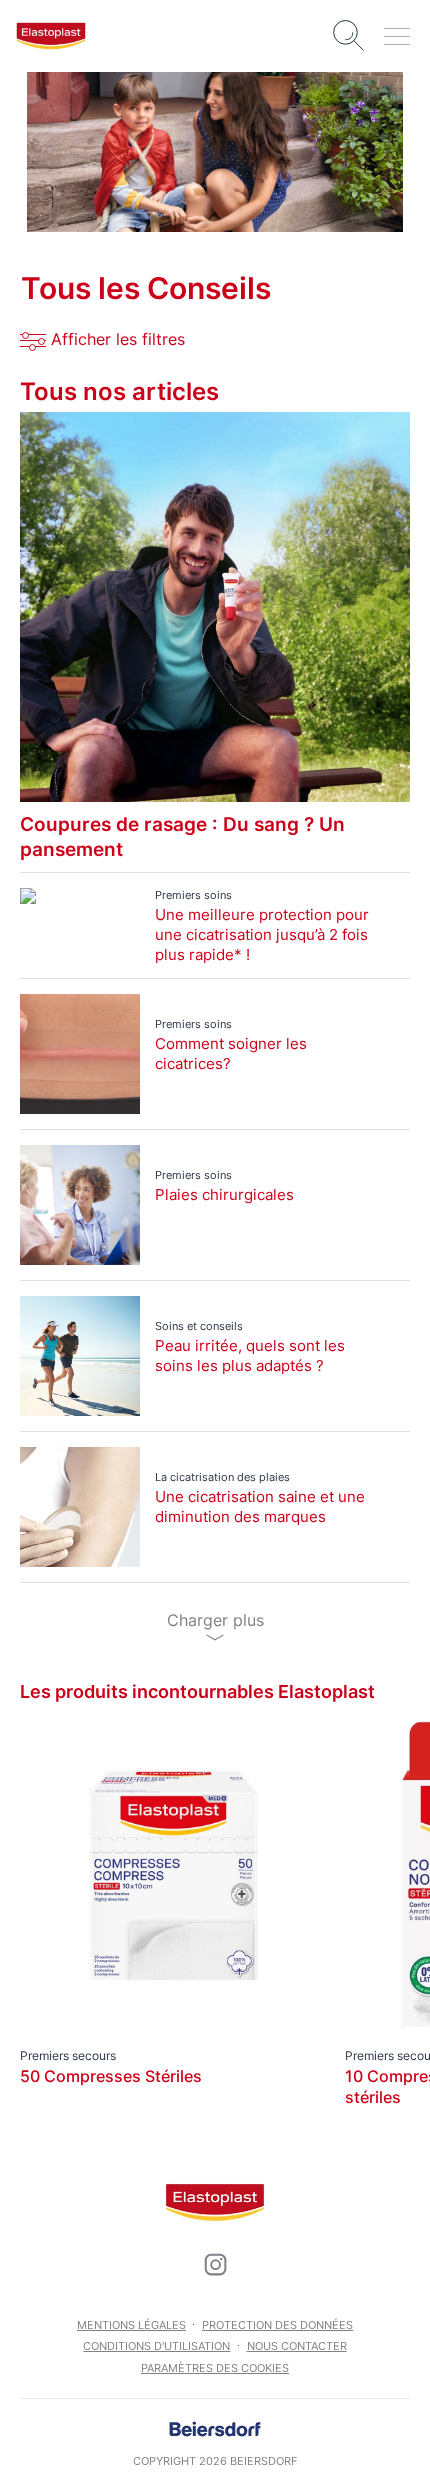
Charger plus (215, 1620)
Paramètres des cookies (215, 2368)
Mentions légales (131, 2325)
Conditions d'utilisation (156, 2346)
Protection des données (277, 2325)
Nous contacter (297, 2346)
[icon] (215, 2265)
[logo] (51, 36)
